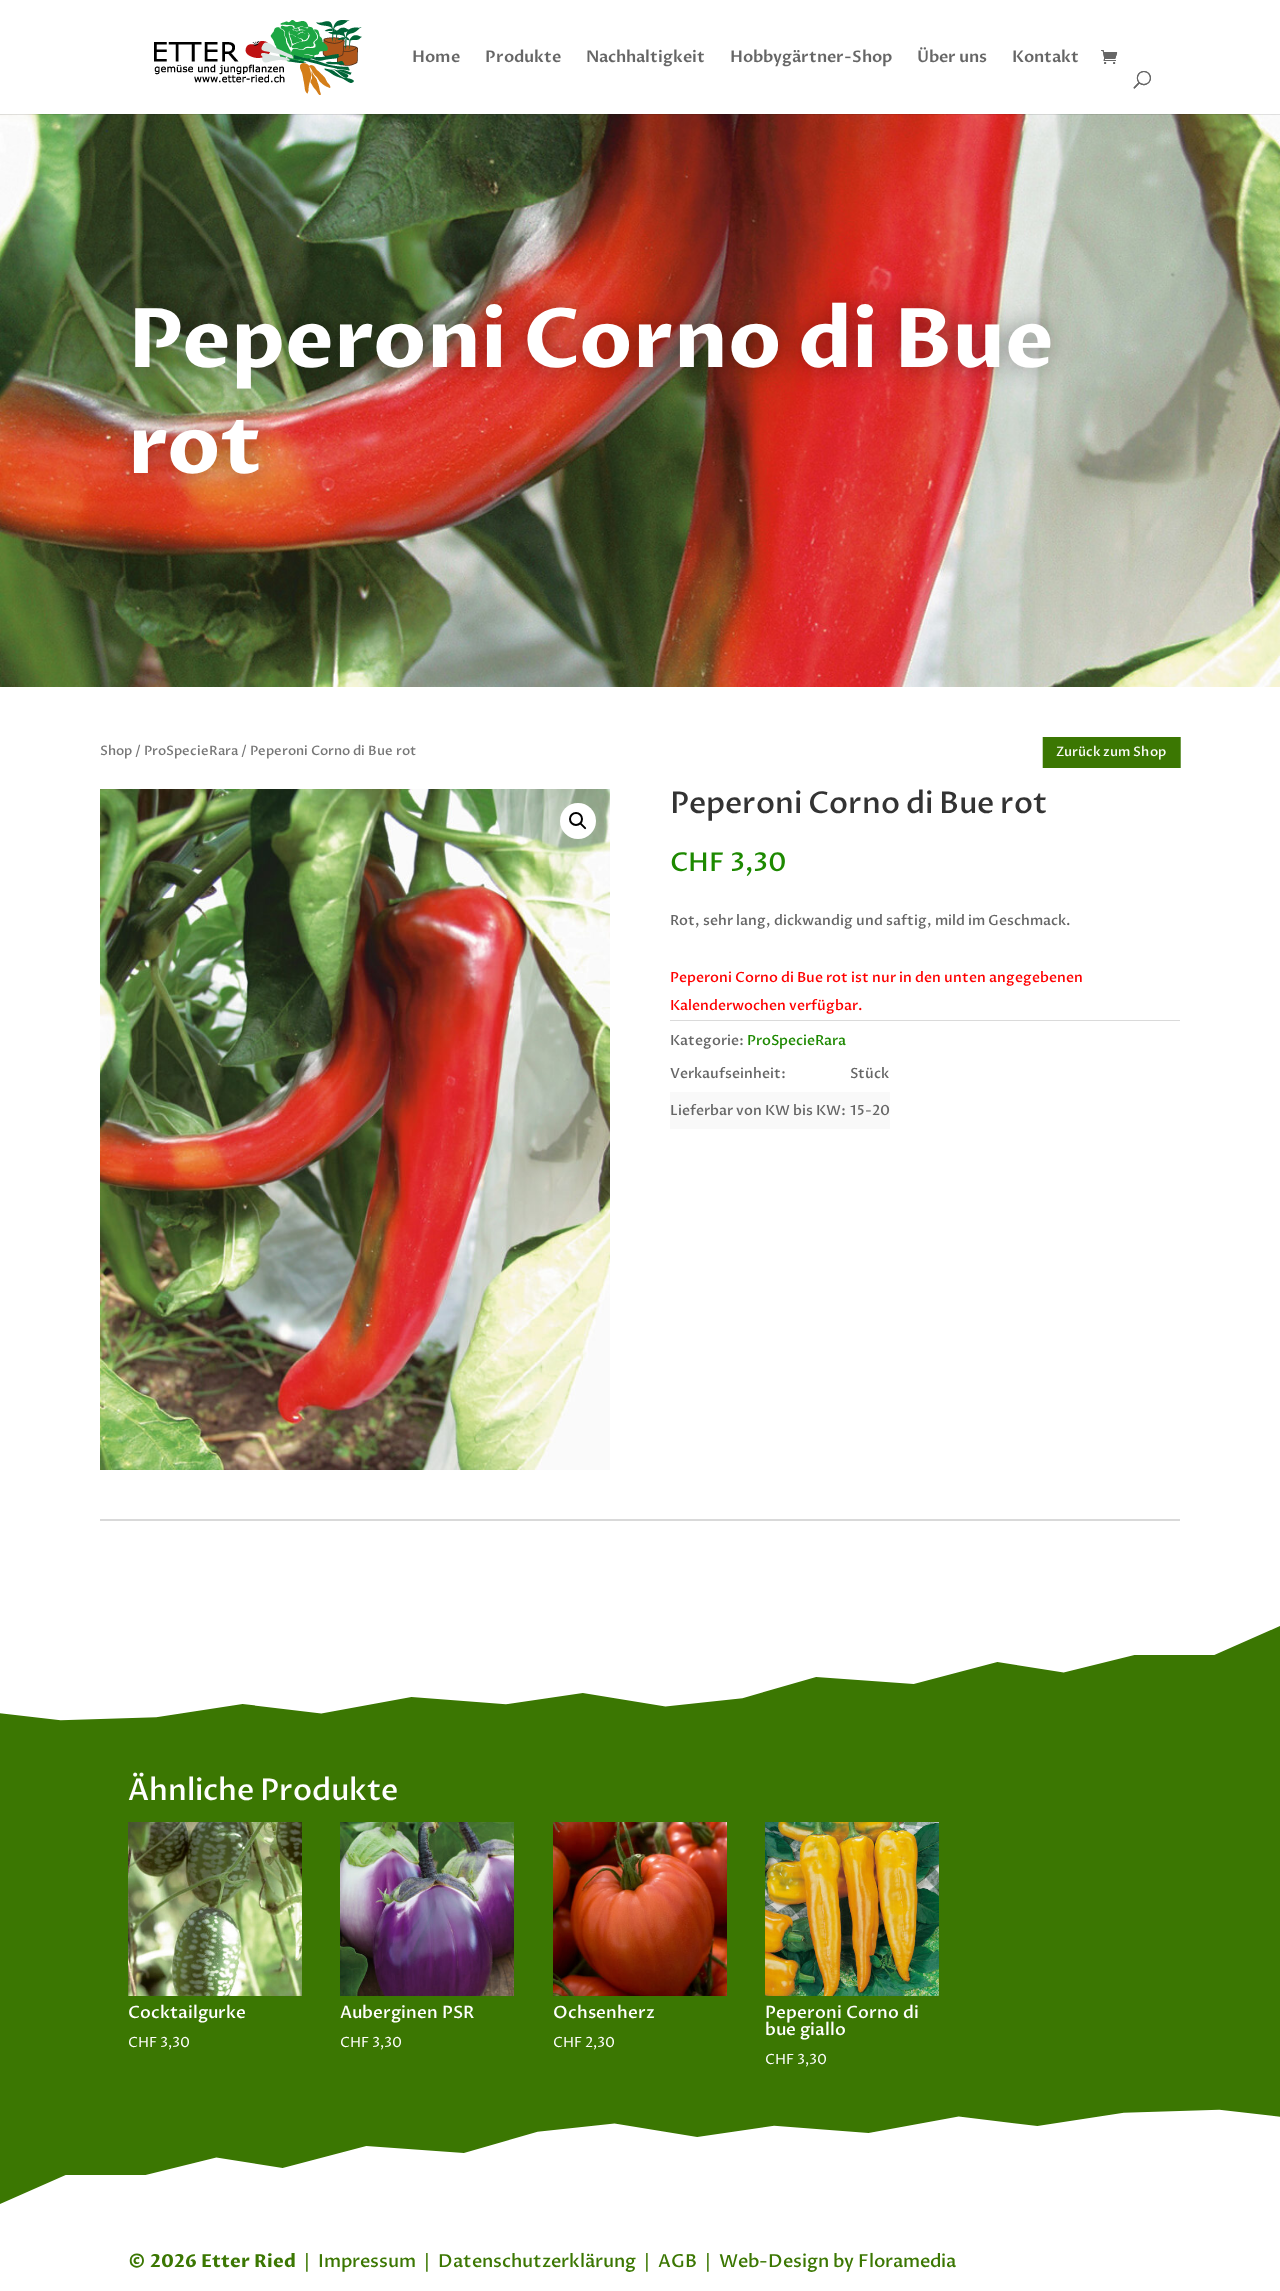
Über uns (952, 59)
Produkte (523, 59)
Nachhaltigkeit (645, 59)
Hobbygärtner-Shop (811, 59)
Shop (116, 751)
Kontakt (1045, 59)
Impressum (367, 2261)
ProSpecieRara (191, 751)
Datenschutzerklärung (537, 2261)
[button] (578, 821)
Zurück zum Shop (1111, 752)
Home (436, 59)
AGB (677, 2261)
